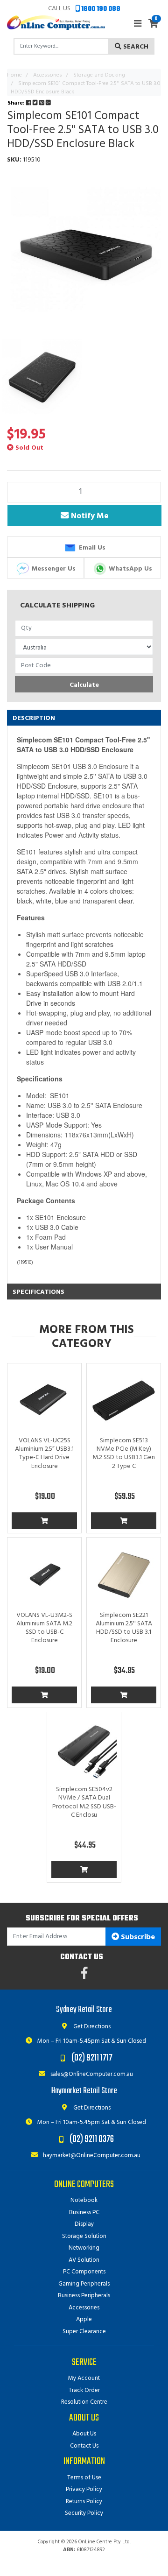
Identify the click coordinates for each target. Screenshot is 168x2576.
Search (135, 47)
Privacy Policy (84, 2489)
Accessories (84, 2308)
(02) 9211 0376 (92, 2139)
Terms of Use (84, 2478)
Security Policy (84, 2513)
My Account (84, 2378)
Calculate (84, 685)
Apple (84, 2319)
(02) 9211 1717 (92, 2058)
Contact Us (84, 2446)
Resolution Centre (84, 2402)
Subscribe (137, 1937)
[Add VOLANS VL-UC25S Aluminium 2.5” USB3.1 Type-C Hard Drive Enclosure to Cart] (44, 1521)
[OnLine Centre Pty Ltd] (56, 23)
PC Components (84, 2272)
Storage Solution (84, 2236)
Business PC (84, 2213)
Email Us (91, 548)
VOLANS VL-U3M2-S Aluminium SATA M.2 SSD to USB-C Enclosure (44, 1628)
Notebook (84, 2200)
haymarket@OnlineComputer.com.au (91, 2156)
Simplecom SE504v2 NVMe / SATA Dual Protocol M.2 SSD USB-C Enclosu (84, 1802)
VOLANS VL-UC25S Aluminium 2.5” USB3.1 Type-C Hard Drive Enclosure (44, 1454)
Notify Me (88, 516)
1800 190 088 (100, 9)
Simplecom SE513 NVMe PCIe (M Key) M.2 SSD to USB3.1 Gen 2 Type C (124, 1454)
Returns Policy (84, 2502)
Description (34, 718)
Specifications (38, 1292)
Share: (17, 103)
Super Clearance (84, 2332)
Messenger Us (53, 568)
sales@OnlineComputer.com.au (91, 2074)
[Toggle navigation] (138, 24)
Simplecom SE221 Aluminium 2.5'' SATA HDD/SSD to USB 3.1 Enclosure (124, 1628)
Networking (84, 2248)
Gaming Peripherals (84, 2284)
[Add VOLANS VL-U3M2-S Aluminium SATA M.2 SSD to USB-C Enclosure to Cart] (44, 1695)
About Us (84, 2434)
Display (84, 2224)
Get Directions (91, 2027)
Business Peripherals (84, 2296)
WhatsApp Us (129, 568)
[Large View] (42, 376)
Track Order (84, 2390)
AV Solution (84, 2260)
